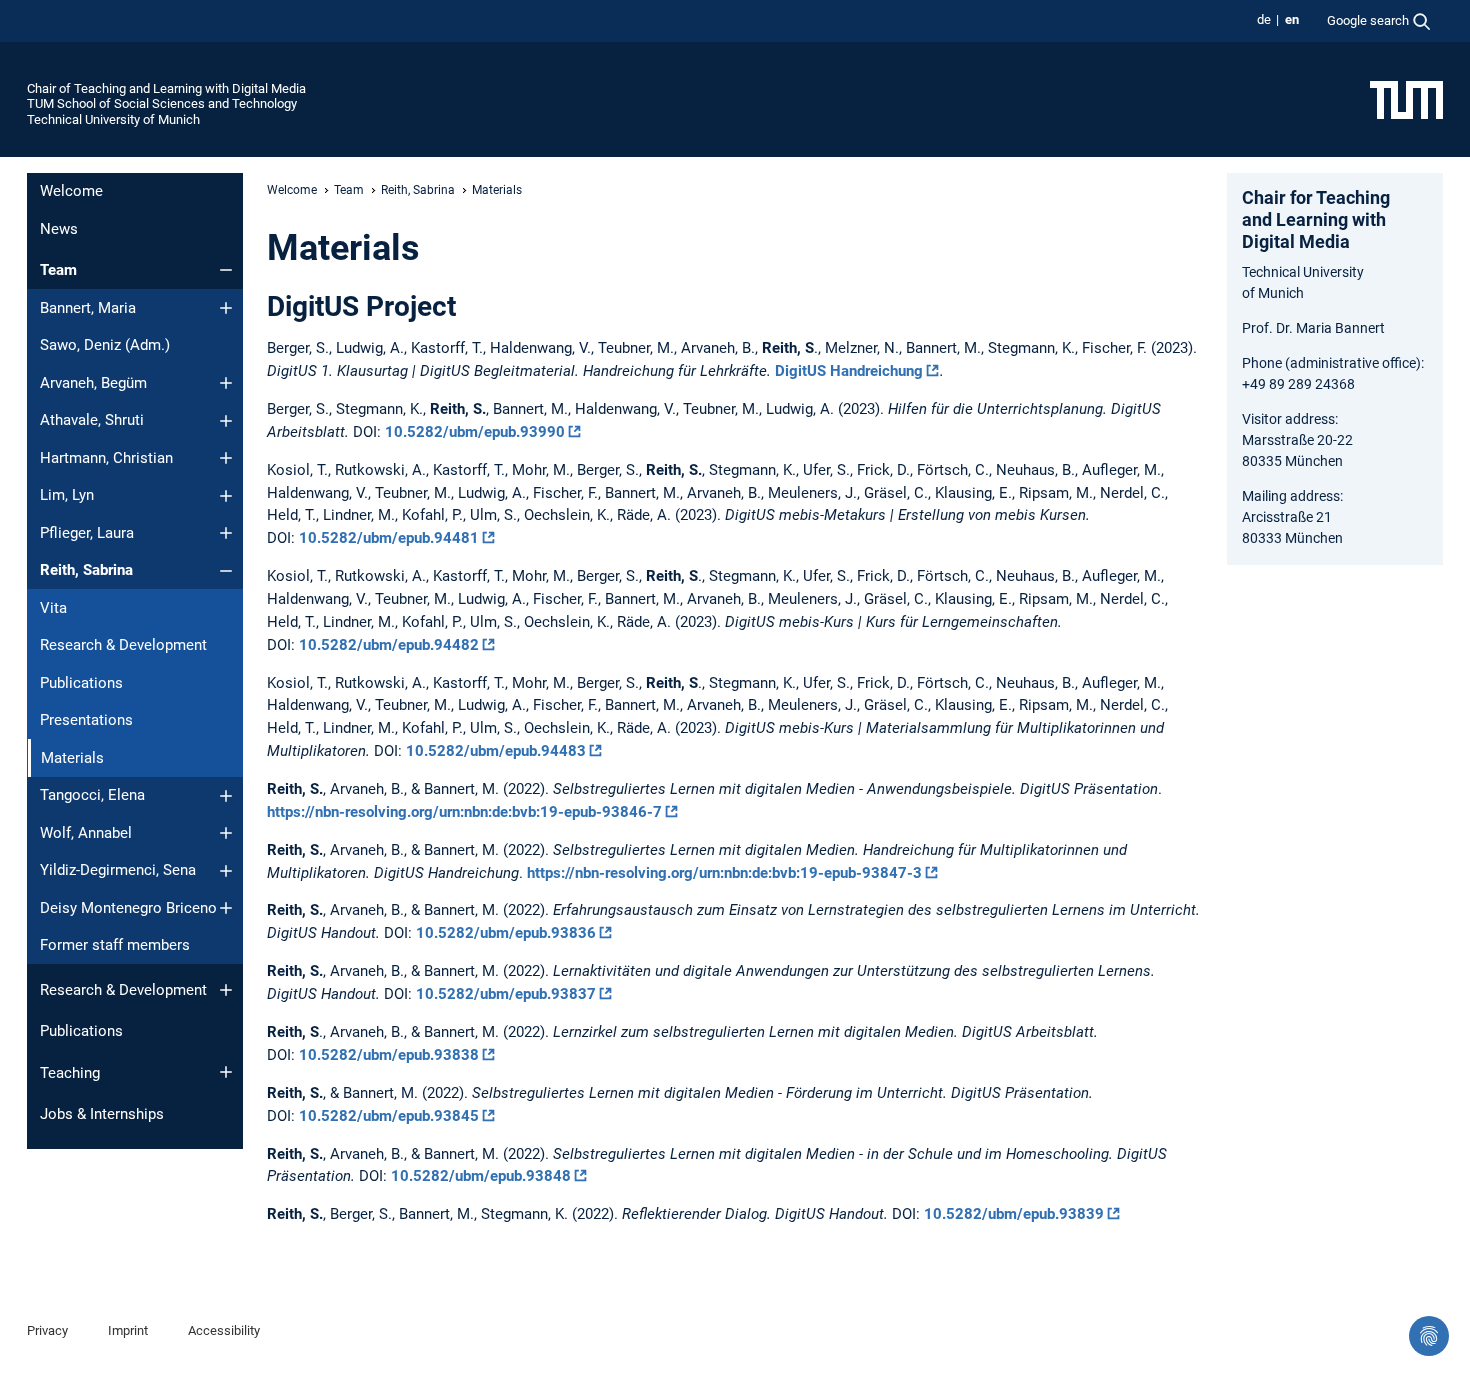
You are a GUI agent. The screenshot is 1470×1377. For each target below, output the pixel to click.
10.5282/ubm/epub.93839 (1014, 1214)
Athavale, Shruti (92, 420)
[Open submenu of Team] (226, 270)
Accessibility (224, 1330)
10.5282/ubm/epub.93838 (389, 1055)
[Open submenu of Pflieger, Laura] (226, 533)
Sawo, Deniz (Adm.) (105, 345)
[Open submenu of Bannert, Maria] (226, 308)
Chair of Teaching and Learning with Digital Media (166, 88)
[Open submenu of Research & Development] (226, 990)
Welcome (71, 191)
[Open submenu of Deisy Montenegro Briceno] (226, 908)
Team (58, 270)
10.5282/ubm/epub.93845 (389, 1116)
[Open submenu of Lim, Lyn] (226, 496)
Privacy (47, 1330)
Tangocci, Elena (92, 795)
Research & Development (123, 645)
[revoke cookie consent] (1429, 1336)
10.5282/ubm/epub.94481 (389, 538)
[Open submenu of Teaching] (226, 1072)
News (59, 229)
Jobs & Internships (102, 1114)
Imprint (128, 1330)
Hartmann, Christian (106, 458)
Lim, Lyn (67, 495)
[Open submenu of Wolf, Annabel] (226, 833)
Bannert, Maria (88, 308)
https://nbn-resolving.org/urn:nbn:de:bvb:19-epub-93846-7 (464, 812)
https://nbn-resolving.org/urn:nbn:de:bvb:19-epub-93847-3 (724, 873)
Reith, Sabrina (86, 570)
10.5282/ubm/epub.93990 (475, 432)
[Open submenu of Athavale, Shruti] (226, 421)
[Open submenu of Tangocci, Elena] (226, 796)
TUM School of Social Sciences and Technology (162, 103)
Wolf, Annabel (86, 833)
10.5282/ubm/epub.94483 (496, 751)
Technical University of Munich (113, 119)
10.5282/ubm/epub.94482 (389, 645)
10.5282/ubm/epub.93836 (506, 933)
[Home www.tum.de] (1406, 99)
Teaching (70, 1073)
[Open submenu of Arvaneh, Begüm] (226, 383)
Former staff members (115, 945)
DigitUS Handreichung (849, 371)
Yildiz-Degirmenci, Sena (118, 870)
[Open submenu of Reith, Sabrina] (226, 571)
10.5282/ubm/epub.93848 (481, 1176)
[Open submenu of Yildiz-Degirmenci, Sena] (226, 871)
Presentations (86, 720)
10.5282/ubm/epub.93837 (506, 994)
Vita (53, 608)
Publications (81, 683)
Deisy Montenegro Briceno (128, 908)
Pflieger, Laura (87, 533)
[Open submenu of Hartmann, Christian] (226, 458)
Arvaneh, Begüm (93, 383)
